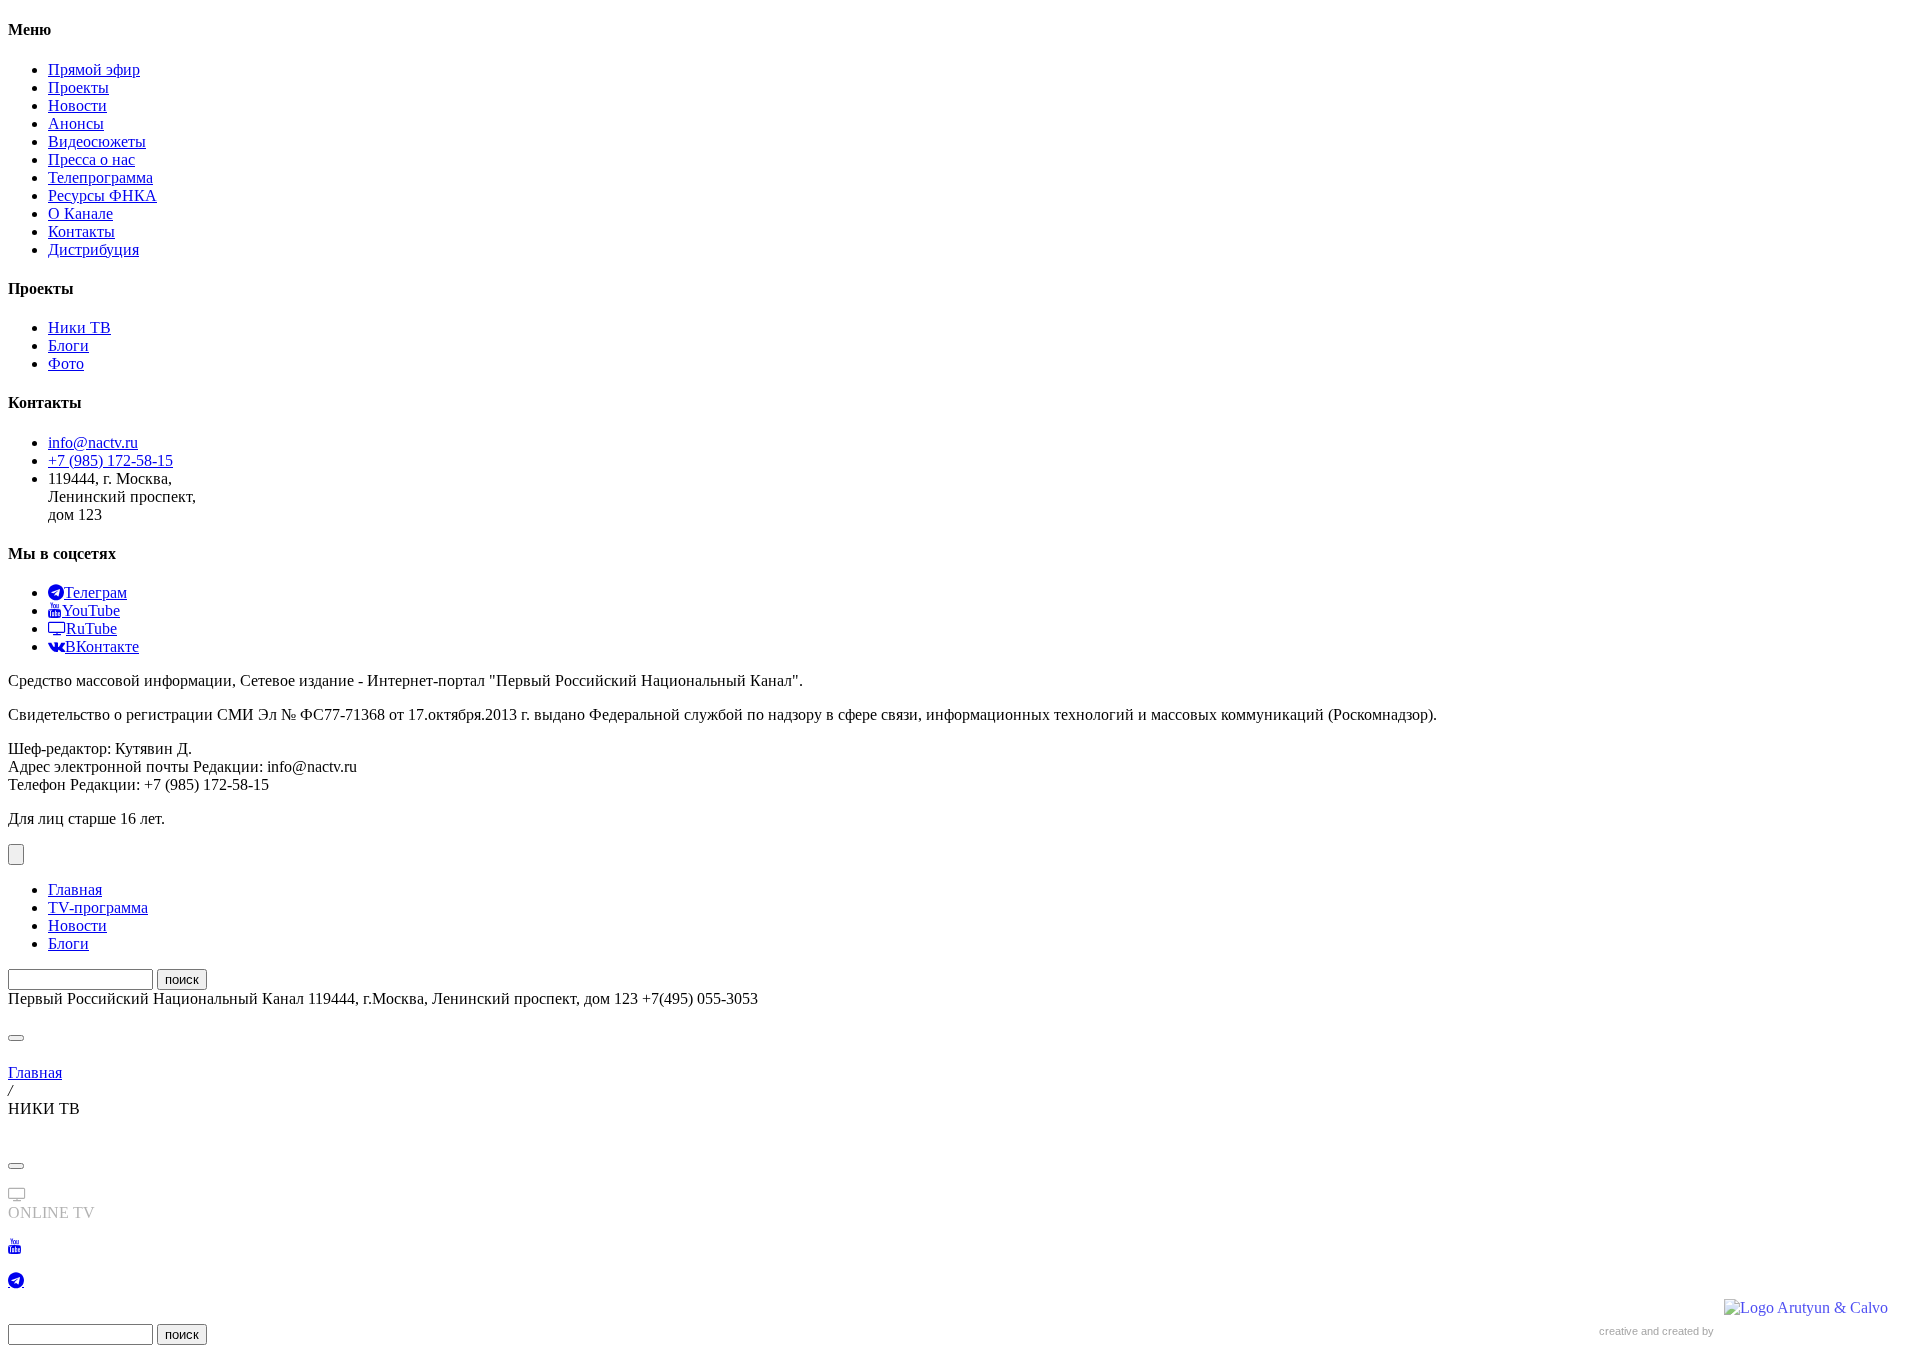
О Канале (80, 213)
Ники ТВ (79, 327)
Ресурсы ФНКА (102, 195)
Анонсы (76, 123)
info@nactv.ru (93, 442)
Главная (75, 889)
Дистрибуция (93, 249)
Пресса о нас (91, 159)
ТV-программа (98, 907)
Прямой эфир (94, 69)
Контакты (81, 231)
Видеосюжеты (97, 141)
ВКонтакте (102, 646)
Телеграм (95, 592)
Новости (77, 105)
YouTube (91, 610)
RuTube (91, 628)
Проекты (78, 87)
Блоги (68, 345)
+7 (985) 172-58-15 (110, 460)
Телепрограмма (100, 177)
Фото (66, 363)
